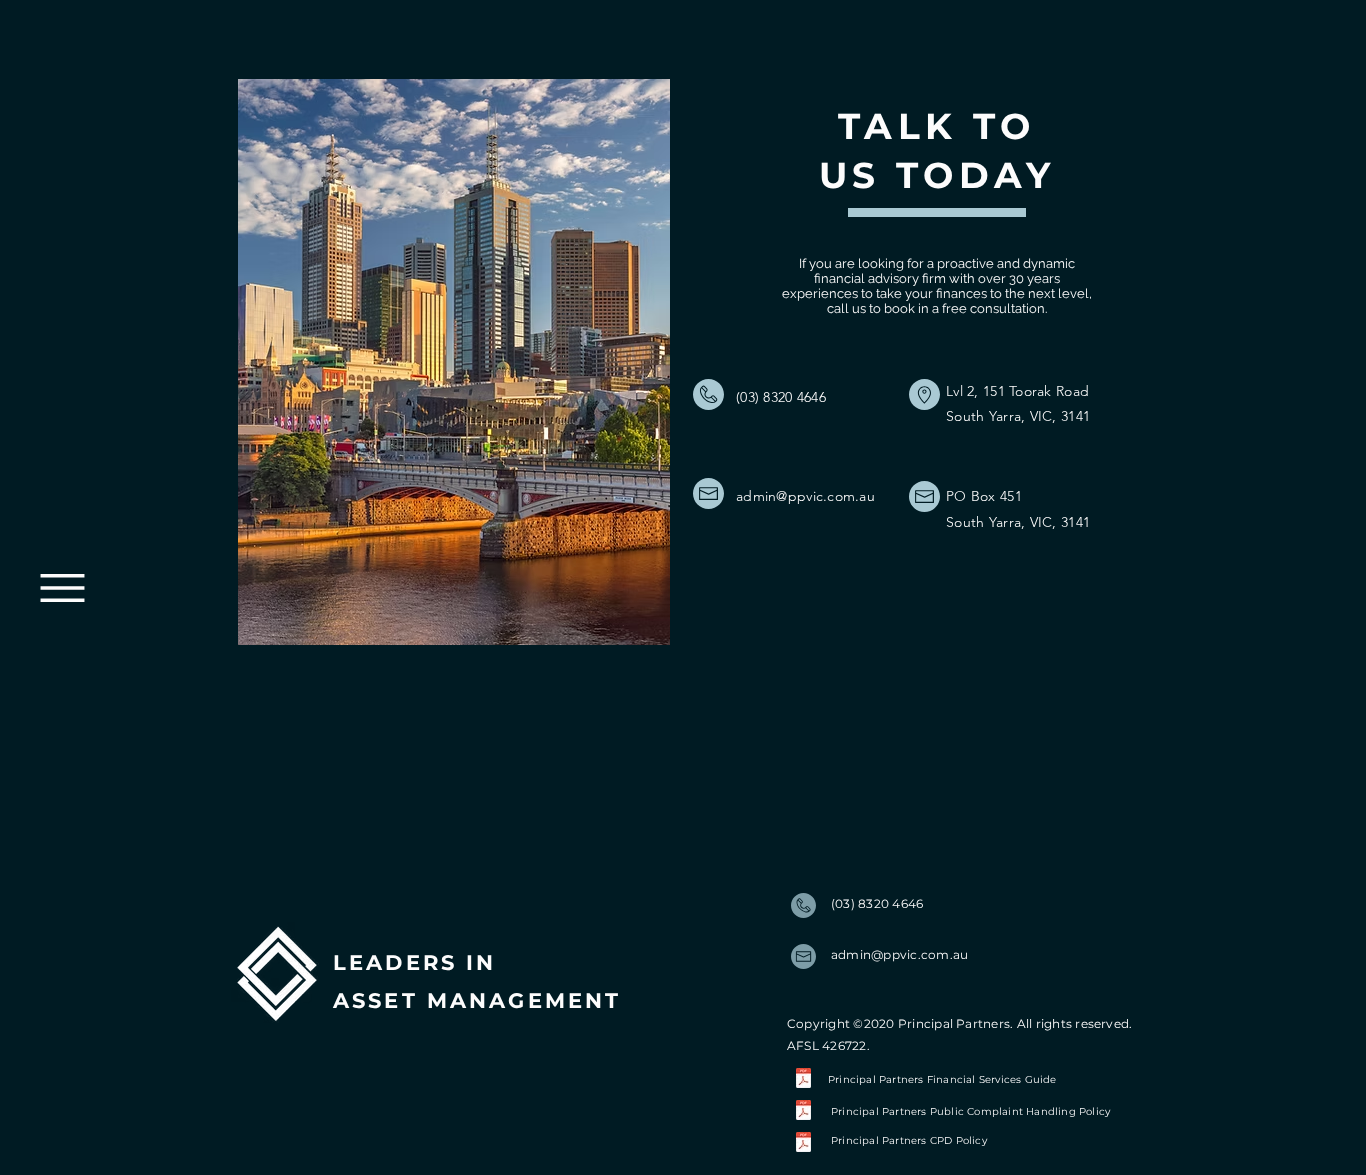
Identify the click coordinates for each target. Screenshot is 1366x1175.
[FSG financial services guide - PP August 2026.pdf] (803, 1080)
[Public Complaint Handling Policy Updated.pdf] (803, 1112)
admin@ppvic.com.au (805, 496)
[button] (62, 588)
